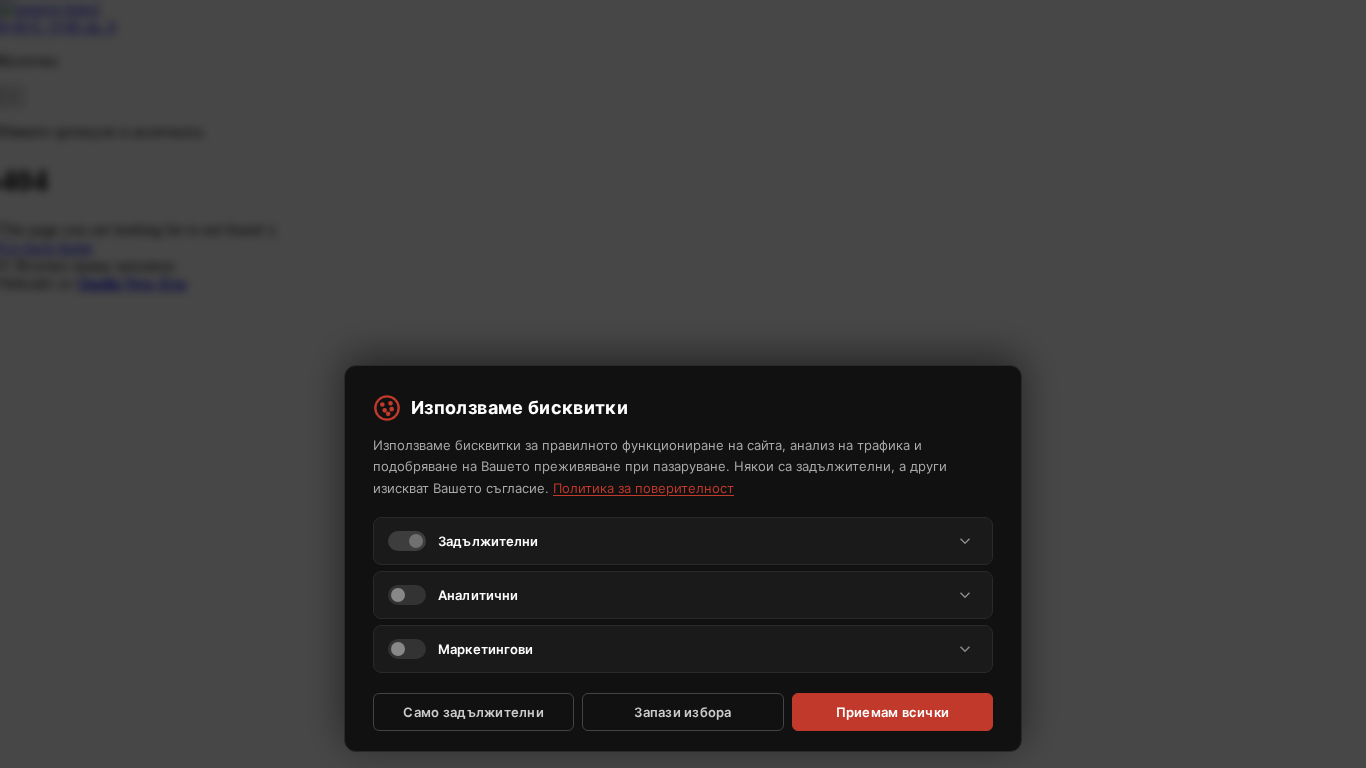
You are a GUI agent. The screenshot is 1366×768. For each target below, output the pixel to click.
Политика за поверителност (643, 488)
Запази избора (682, 712)
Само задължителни (473, 712)
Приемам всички (893, 712)
